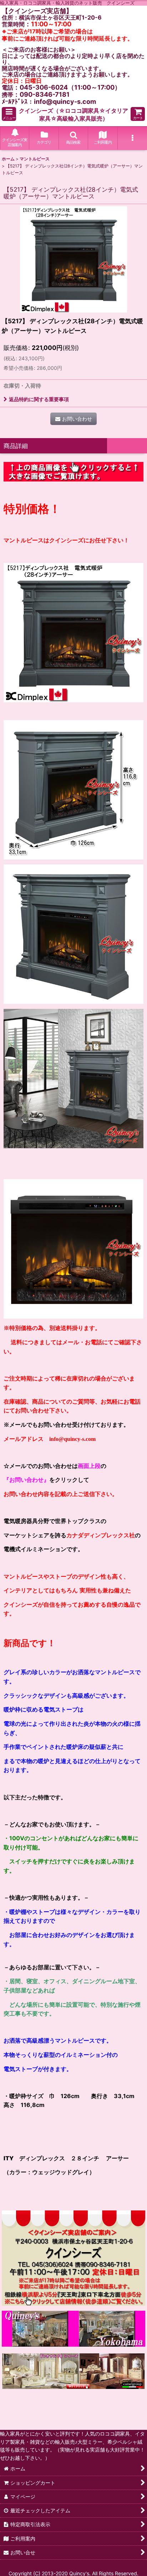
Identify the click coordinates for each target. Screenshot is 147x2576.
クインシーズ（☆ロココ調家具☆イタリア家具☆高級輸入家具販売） (73, 115)
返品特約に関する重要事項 (39, 399)
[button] (9, 114)
